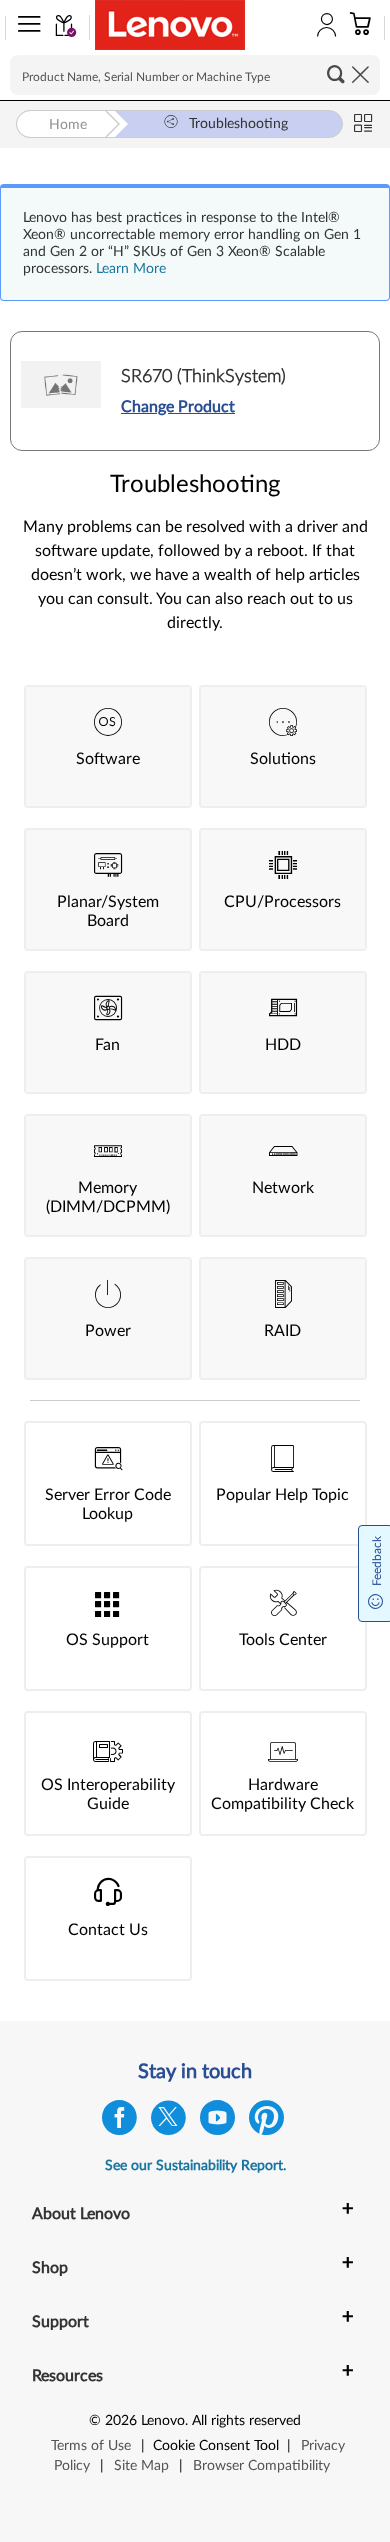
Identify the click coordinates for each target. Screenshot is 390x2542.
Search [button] (336, 74)
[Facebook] (119, 2122)
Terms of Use (91, 2446)
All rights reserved (246, 2421)
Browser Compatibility (261, 2466)
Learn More (131, 269)
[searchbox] (195, 75)
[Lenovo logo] (170, 25)
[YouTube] (217, 2122)
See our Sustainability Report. (195, 2166)
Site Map (141, 2466)
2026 (121, 2421)
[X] (168, 2122)
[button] (25, 28)
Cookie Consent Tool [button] (216, 2446)
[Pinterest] (266, 2122)
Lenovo (163, 2421)
